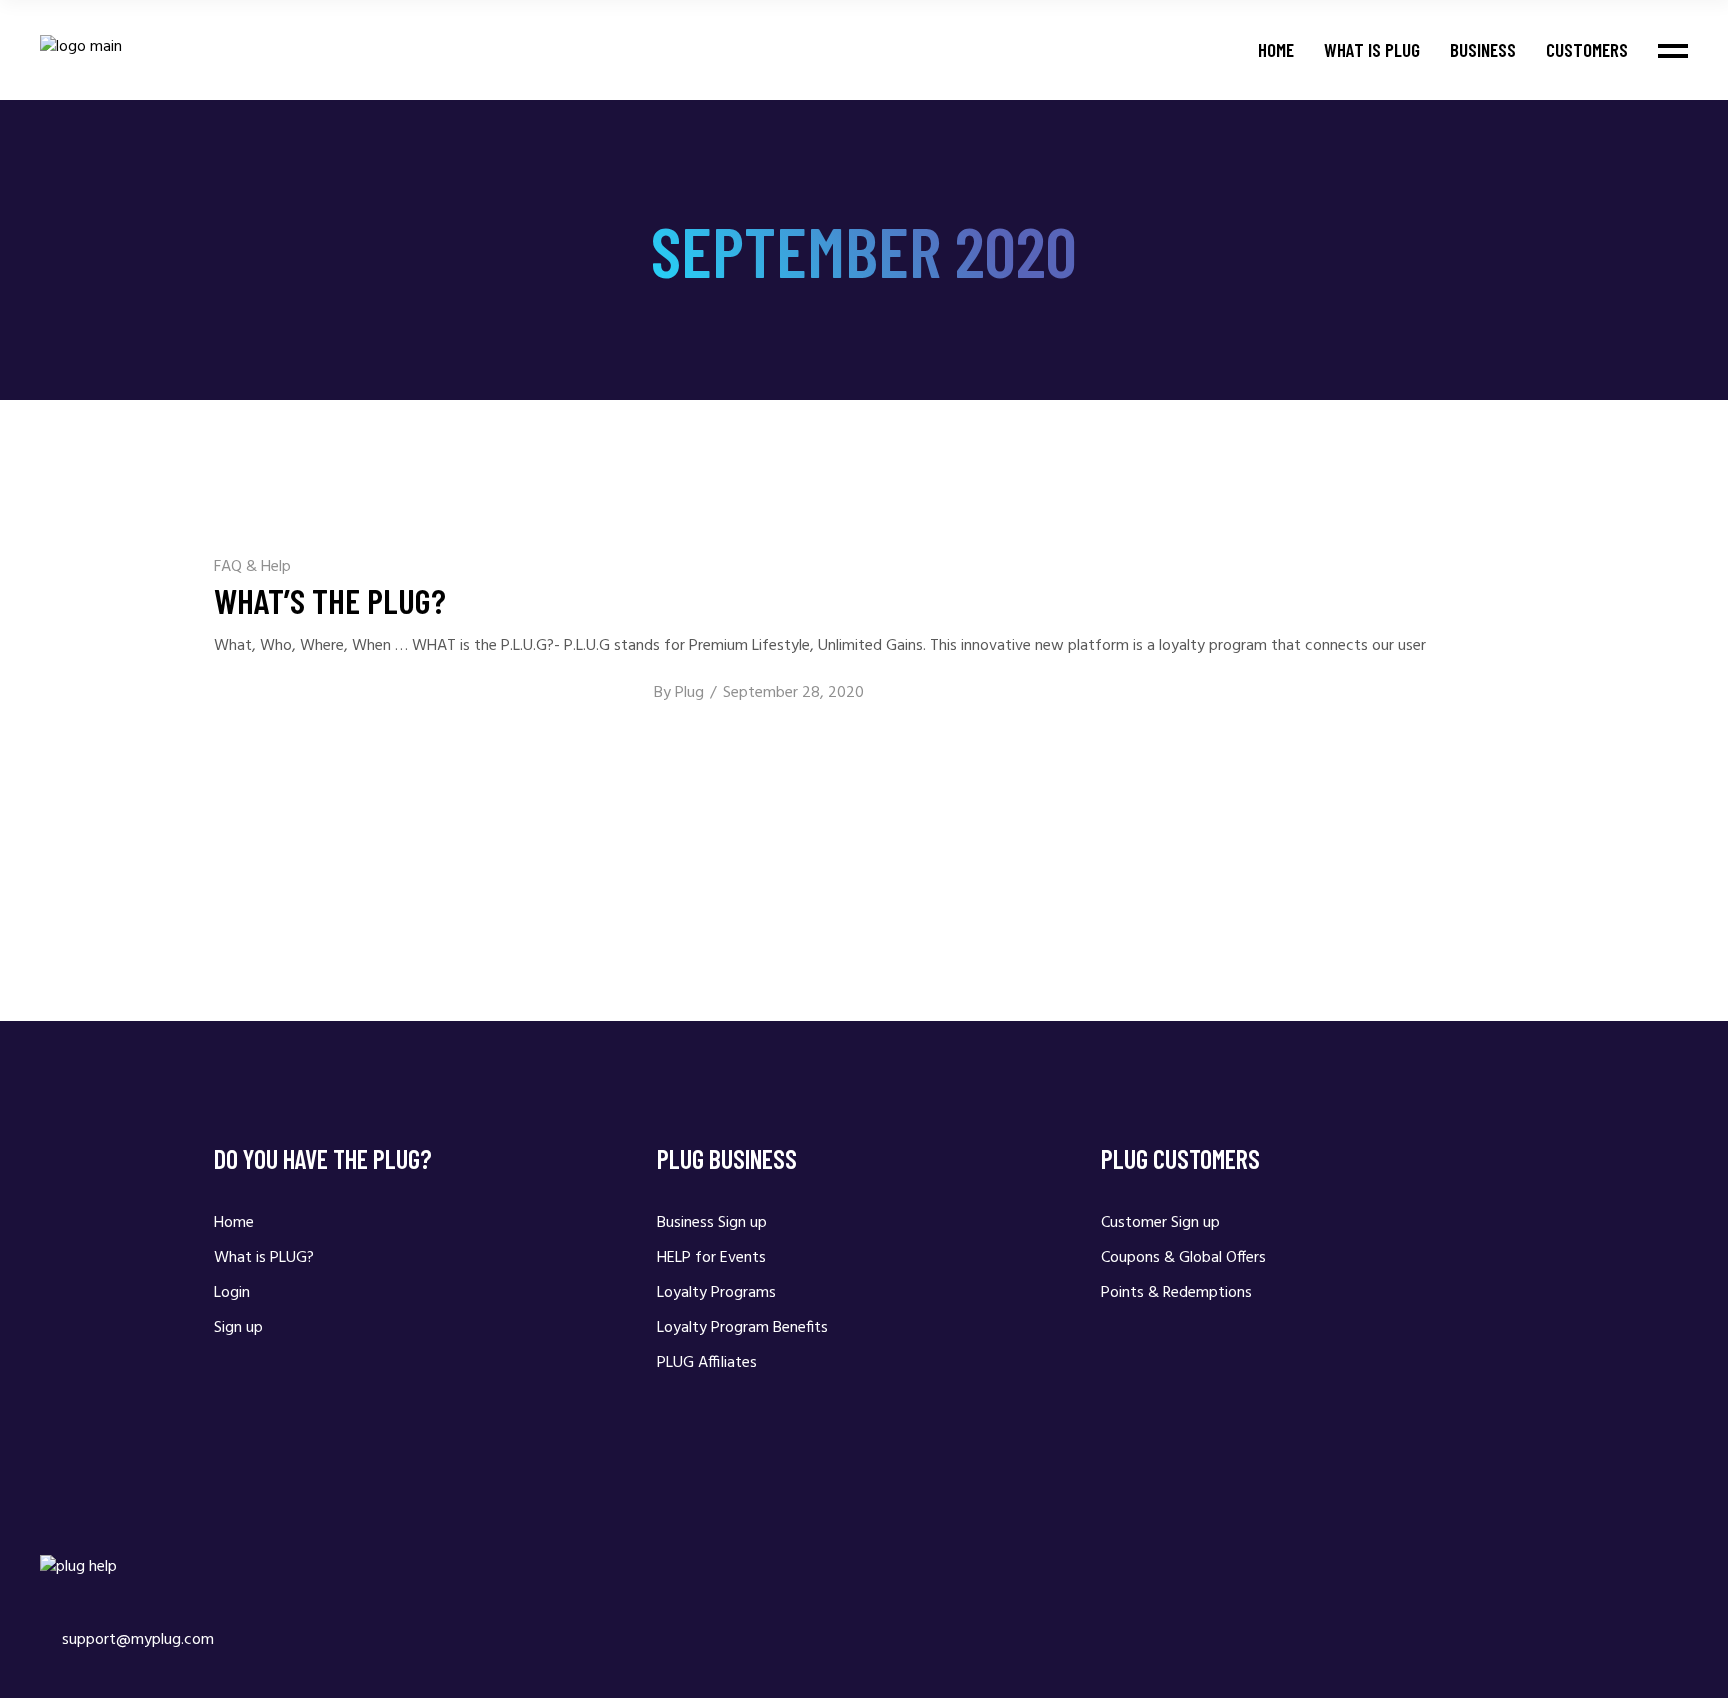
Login (232, 1293)
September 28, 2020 (793, 693)
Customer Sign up (1160, 1223)
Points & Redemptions (1176, 1293)
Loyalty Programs (716, 1293)
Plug (689, 693)
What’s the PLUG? (330, 600)
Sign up (238, 1328)
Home (234, 1223)
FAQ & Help (252, 567)
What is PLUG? (264, 1258)
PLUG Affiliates (707, 1363)
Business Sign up (712, 1223)
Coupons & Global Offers (1183, 1258)
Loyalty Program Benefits (742, 1328)
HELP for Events (711, 1258)
